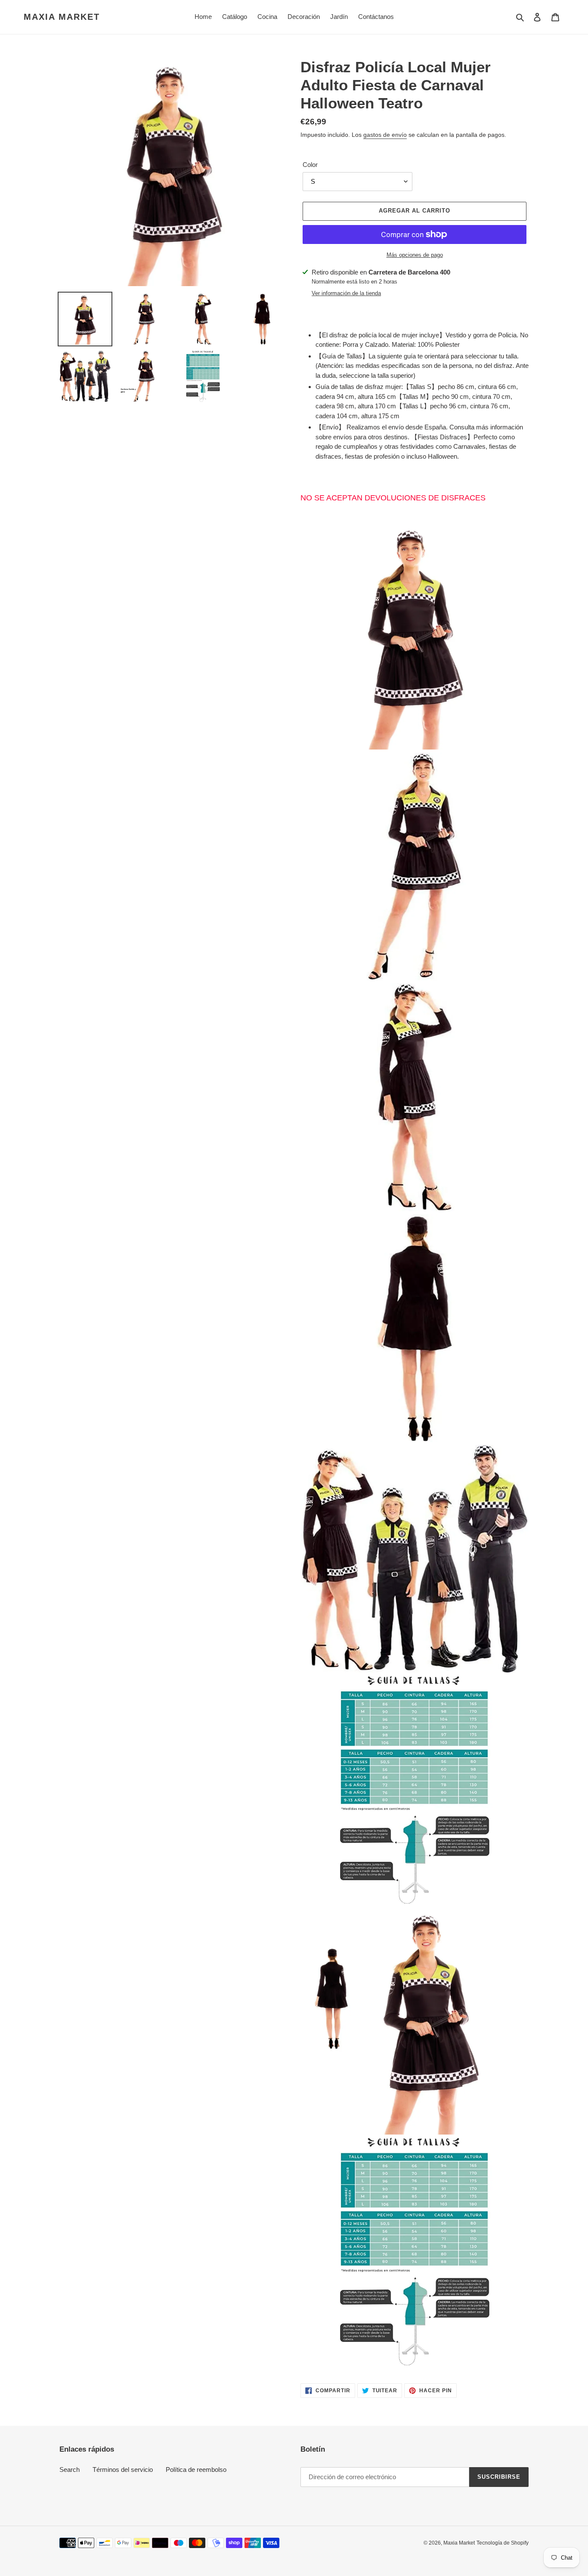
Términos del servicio (123, 2470)
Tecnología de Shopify (503, 2543)
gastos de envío (385, 135)
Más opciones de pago (415, 255)
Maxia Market (62, 17)
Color (310, 165)
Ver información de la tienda (346, 293)
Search (70, 2470)
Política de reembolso (196, 2470)
